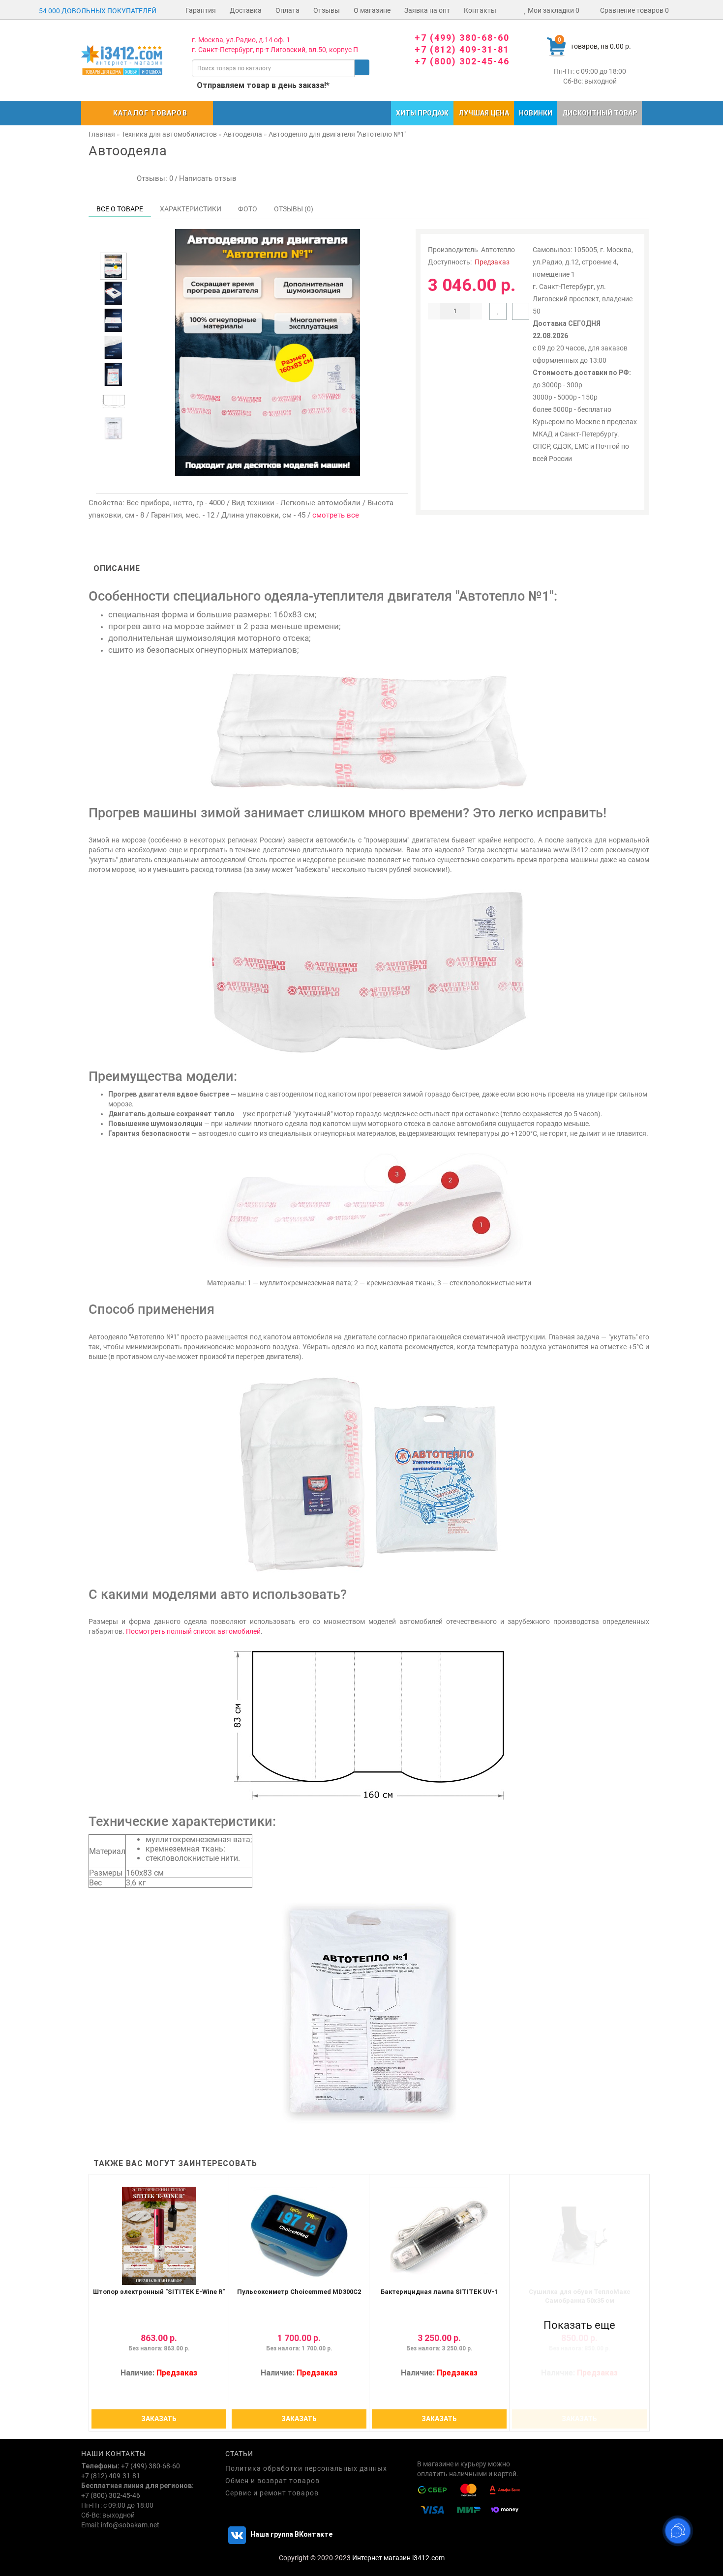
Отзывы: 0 (153, 178)
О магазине (372, 10)
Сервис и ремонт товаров (272, 2493)
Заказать (159, 2419)
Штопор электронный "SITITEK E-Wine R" (159, 2292)
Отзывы (327, 10)
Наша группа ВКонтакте (291, 2534)
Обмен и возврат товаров (272, 2481)
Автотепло (498, 250)
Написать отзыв (208, 178)
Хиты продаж (422, 113)
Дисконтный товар (600, 113)
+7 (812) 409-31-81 (462, 49)
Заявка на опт (427, 10)
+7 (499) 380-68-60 (462, 38)
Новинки (536, 113)
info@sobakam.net (130, 2525)
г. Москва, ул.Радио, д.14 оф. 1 (241, 40)
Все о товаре (120, 209)
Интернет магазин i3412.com (398, 2558)
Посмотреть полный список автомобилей (193, 1631)
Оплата (287, 10)
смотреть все (336, 515)
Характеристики (191, 209)
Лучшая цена (484, 113)
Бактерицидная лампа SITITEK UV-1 (439, 2292)
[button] (113, 244)
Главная (102, 134)
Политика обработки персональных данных (306, 2468)
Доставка (246, 10)
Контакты (480, 10)
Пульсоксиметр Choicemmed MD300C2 (299, 2292)
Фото (248, 209)
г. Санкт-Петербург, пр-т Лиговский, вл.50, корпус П (275, 50)
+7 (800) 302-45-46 (462, 61)
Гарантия (201, 10)
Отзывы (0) (294, 209)
